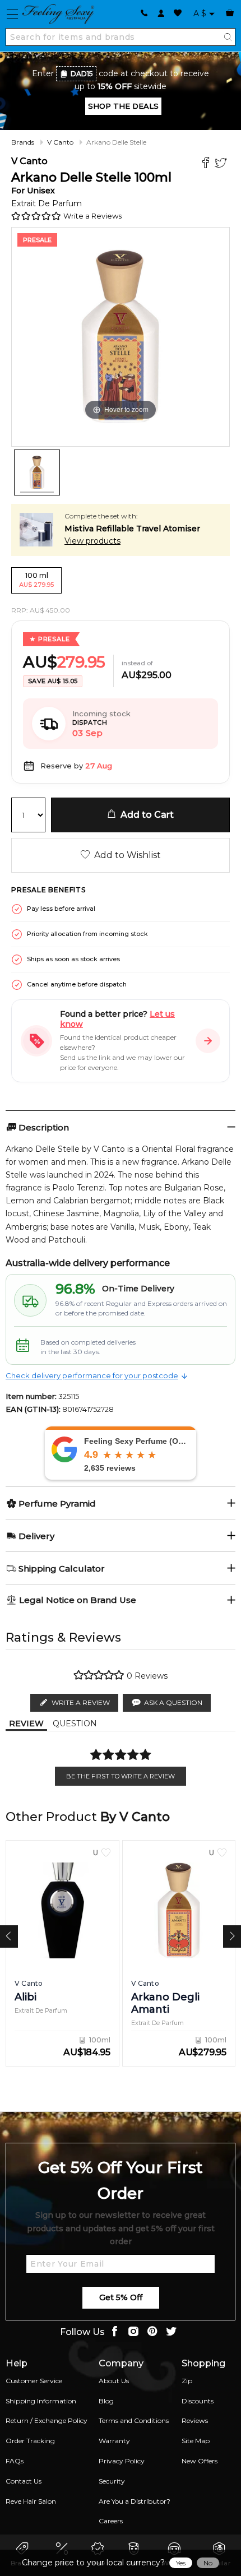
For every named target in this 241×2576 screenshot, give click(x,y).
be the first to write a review (121, 1776)
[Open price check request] (208, 1041)
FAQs (15, 2461)
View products (92, 541)
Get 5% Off (121, 2297)
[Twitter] (222, 164)
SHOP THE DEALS (123, 106)
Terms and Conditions (134, 2420)
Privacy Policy (122, 2461)
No (208, 2563)
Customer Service (34, 2381)
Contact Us (24, 2481)
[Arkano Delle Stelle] (37, 472)
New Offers (200, 2461)
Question (75, 1723)
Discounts (198, 2401)
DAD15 (82, 74)
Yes (181, 2563)
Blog (106, 2401)
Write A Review (81, 1702)
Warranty (114, 2441)
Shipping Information (41, 2401)
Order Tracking (30, 2441)
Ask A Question (173, 1702)
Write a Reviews (92, 216)
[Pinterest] (152, 2332)
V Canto (60, 142)
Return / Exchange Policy (47, 2420)
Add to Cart (145, 815)
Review (26, 1723)
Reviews (195, 2420)
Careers (111, 2521)
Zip (187, 2381)
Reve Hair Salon (31, 2501)
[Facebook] (207, 164)
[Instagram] (133, 2332)
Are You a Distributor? (135, 2501)
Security (112, 2481)
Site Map (196, 2441)
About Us (114, 2381)
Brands (23, 142)
